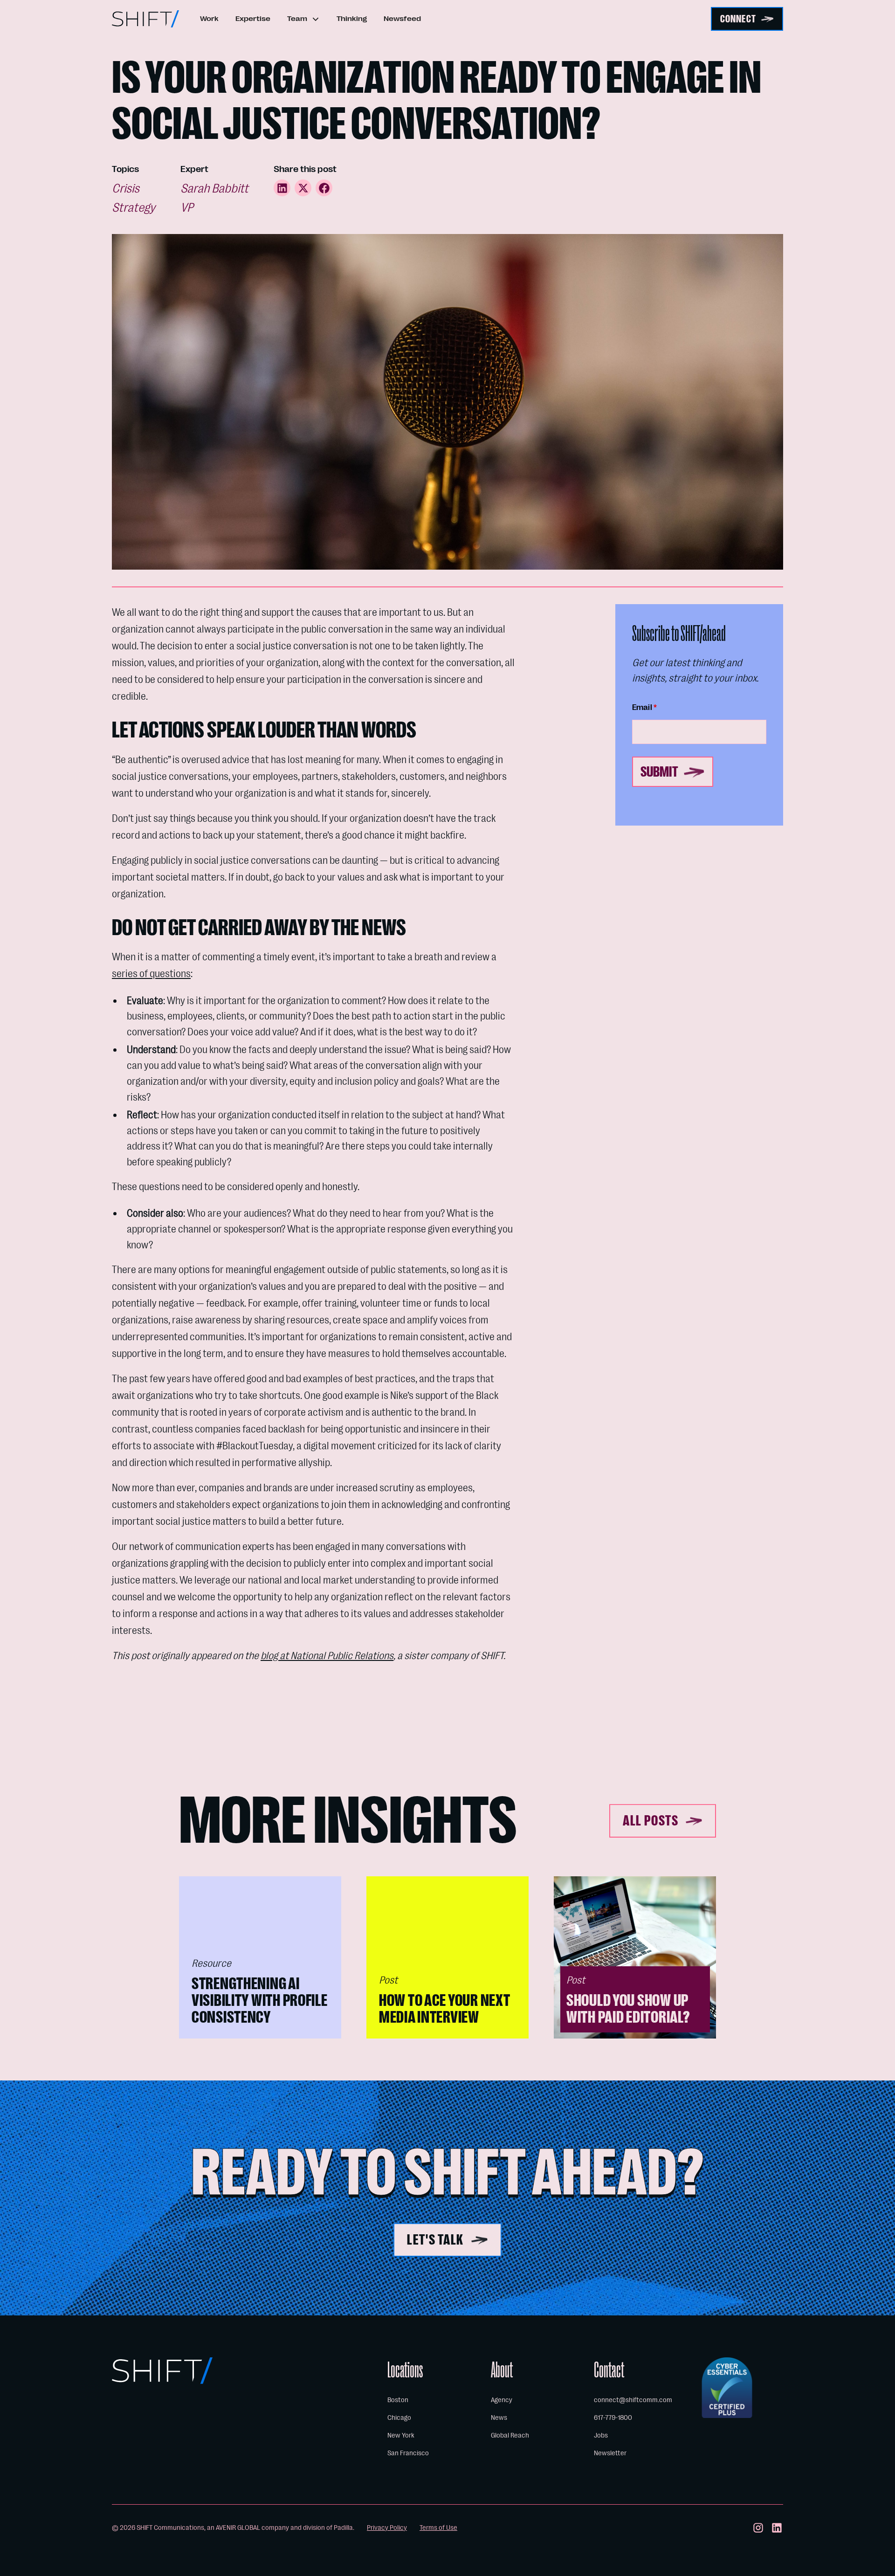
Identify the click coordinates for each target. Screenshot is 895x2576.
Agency (502, 2400)
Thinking (352, 19)
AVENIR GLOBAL (238, 2528)
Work (209, 19)
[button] (303, 19)
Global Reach (510, 2435)
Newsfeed (402, 19)
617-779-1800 (613, 2418)
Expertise (253, 19)
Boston (398, 2400)
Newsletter (610, 2453)
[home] (145, 19)
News (499, 2418)
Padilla (343, 2528)
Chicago (399, 2418)
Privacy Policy (387, 2528)
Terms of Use (438, 2528)
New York (401, 2435)
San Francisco (408, 2453)
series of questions (151, 974)
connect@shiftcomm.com (633, 2400)
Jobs (601, 2435)
